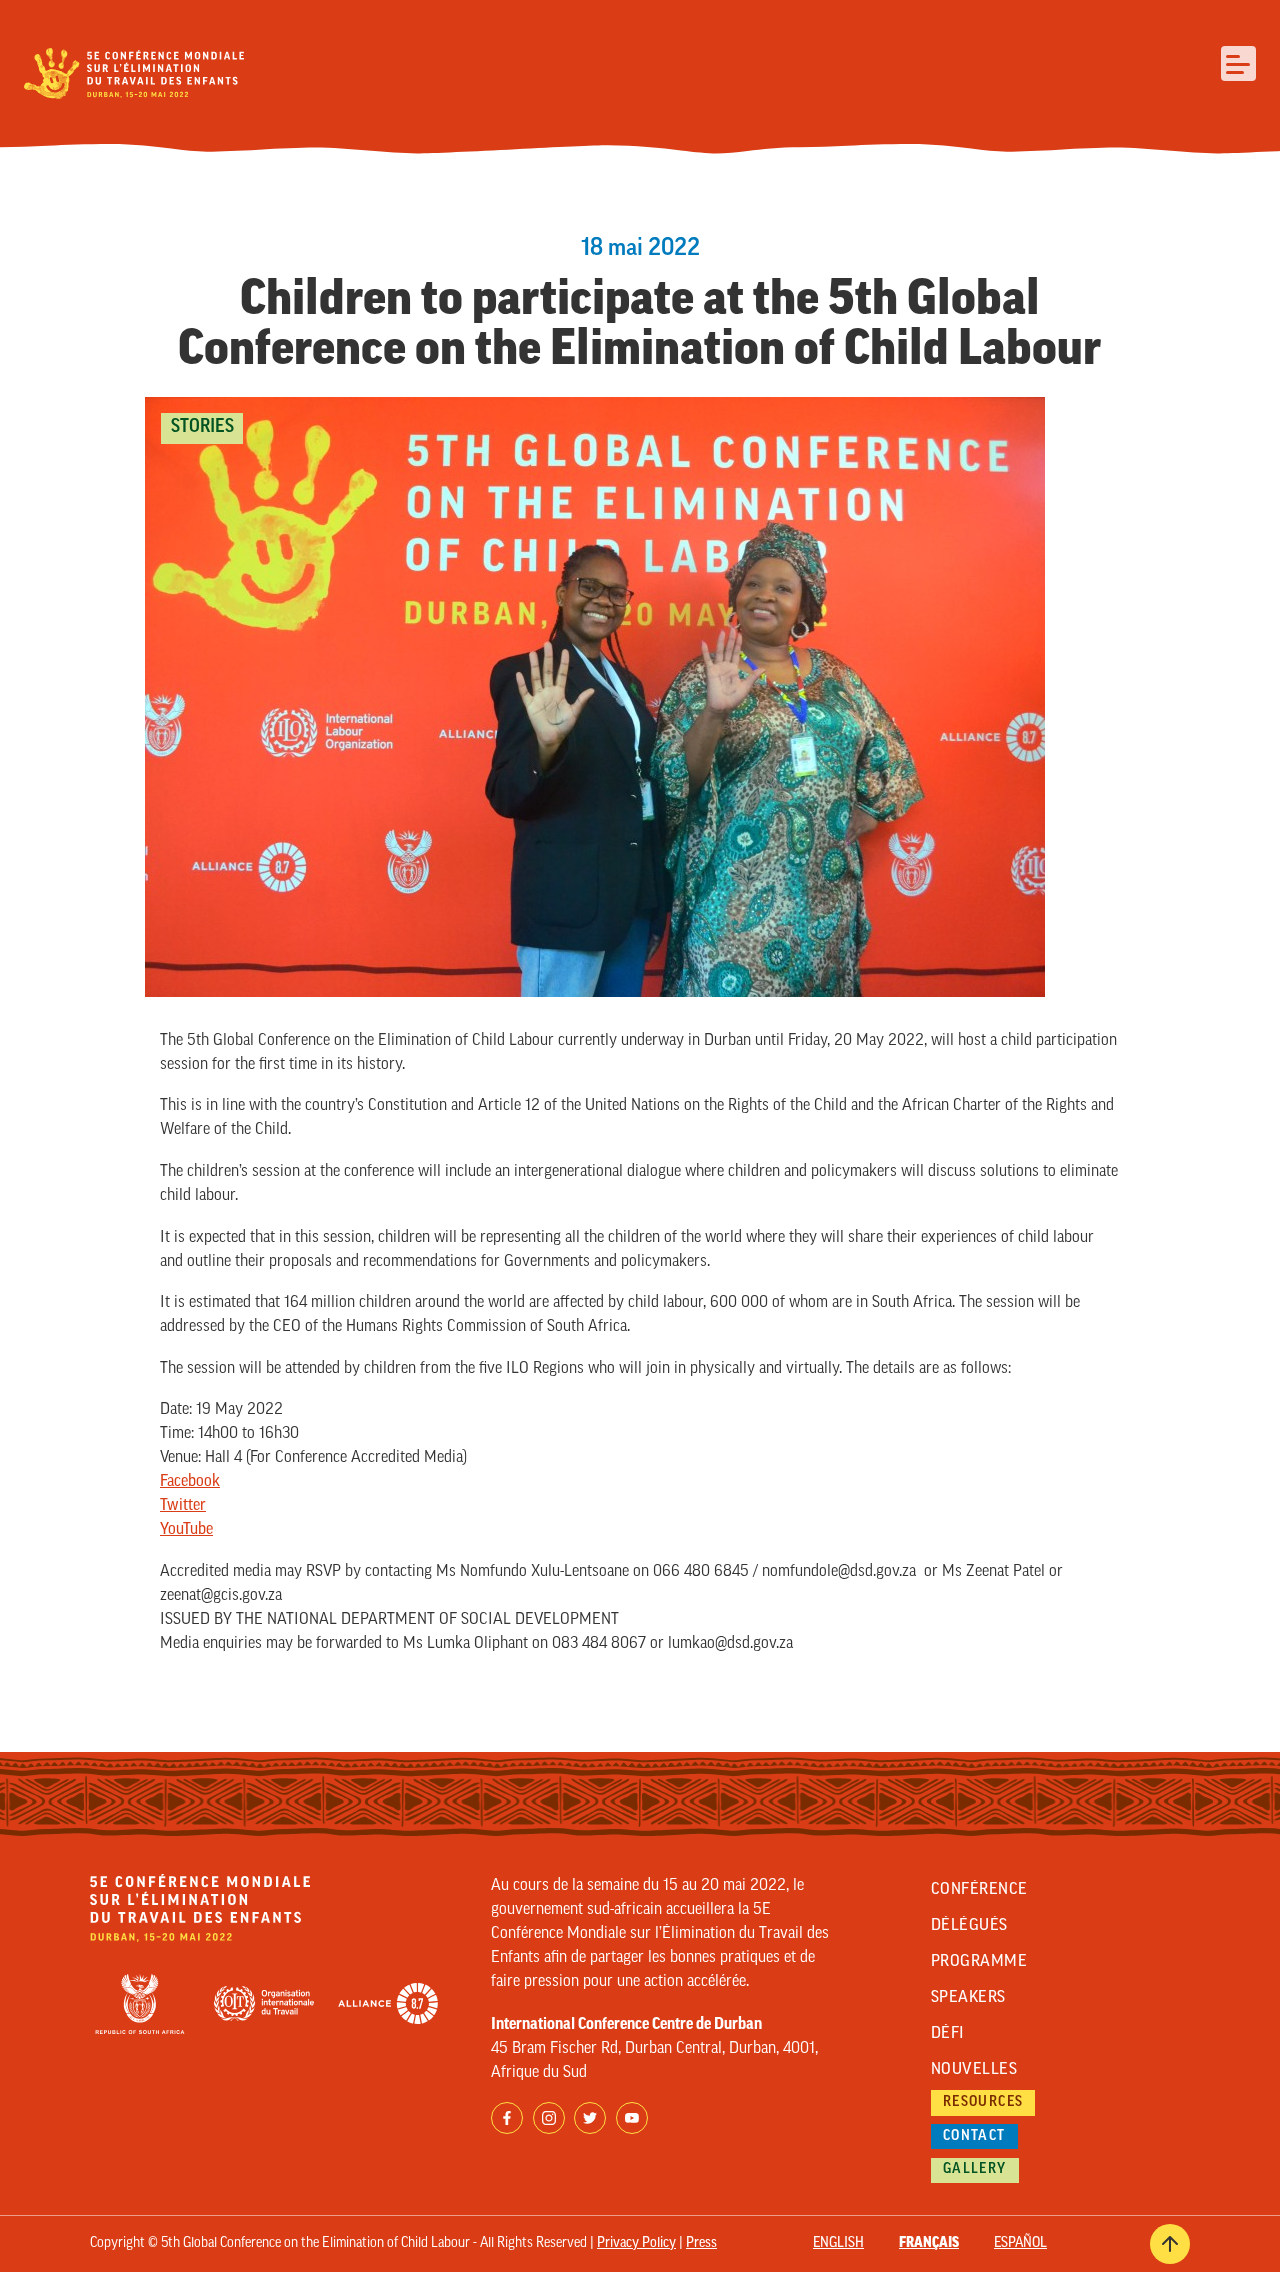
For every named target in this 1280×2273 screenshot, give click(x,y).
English (838, 2243)
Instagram (549, 2118)
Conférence (979, 1890)
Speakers (968, 1998)
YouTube (186, 1530)
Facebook (190, 1482)
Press (701, 2243)
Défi (948, 2034)
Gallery (975, 2169)
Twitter (183, 1506)
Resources (983, 2102)
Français (929, 2243)
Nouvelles (974, 2070)
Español (1020, 2243)
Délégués (969, 1926)
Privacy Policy (636, 2243)
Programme (979, 1962)
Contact (974, 2136)
